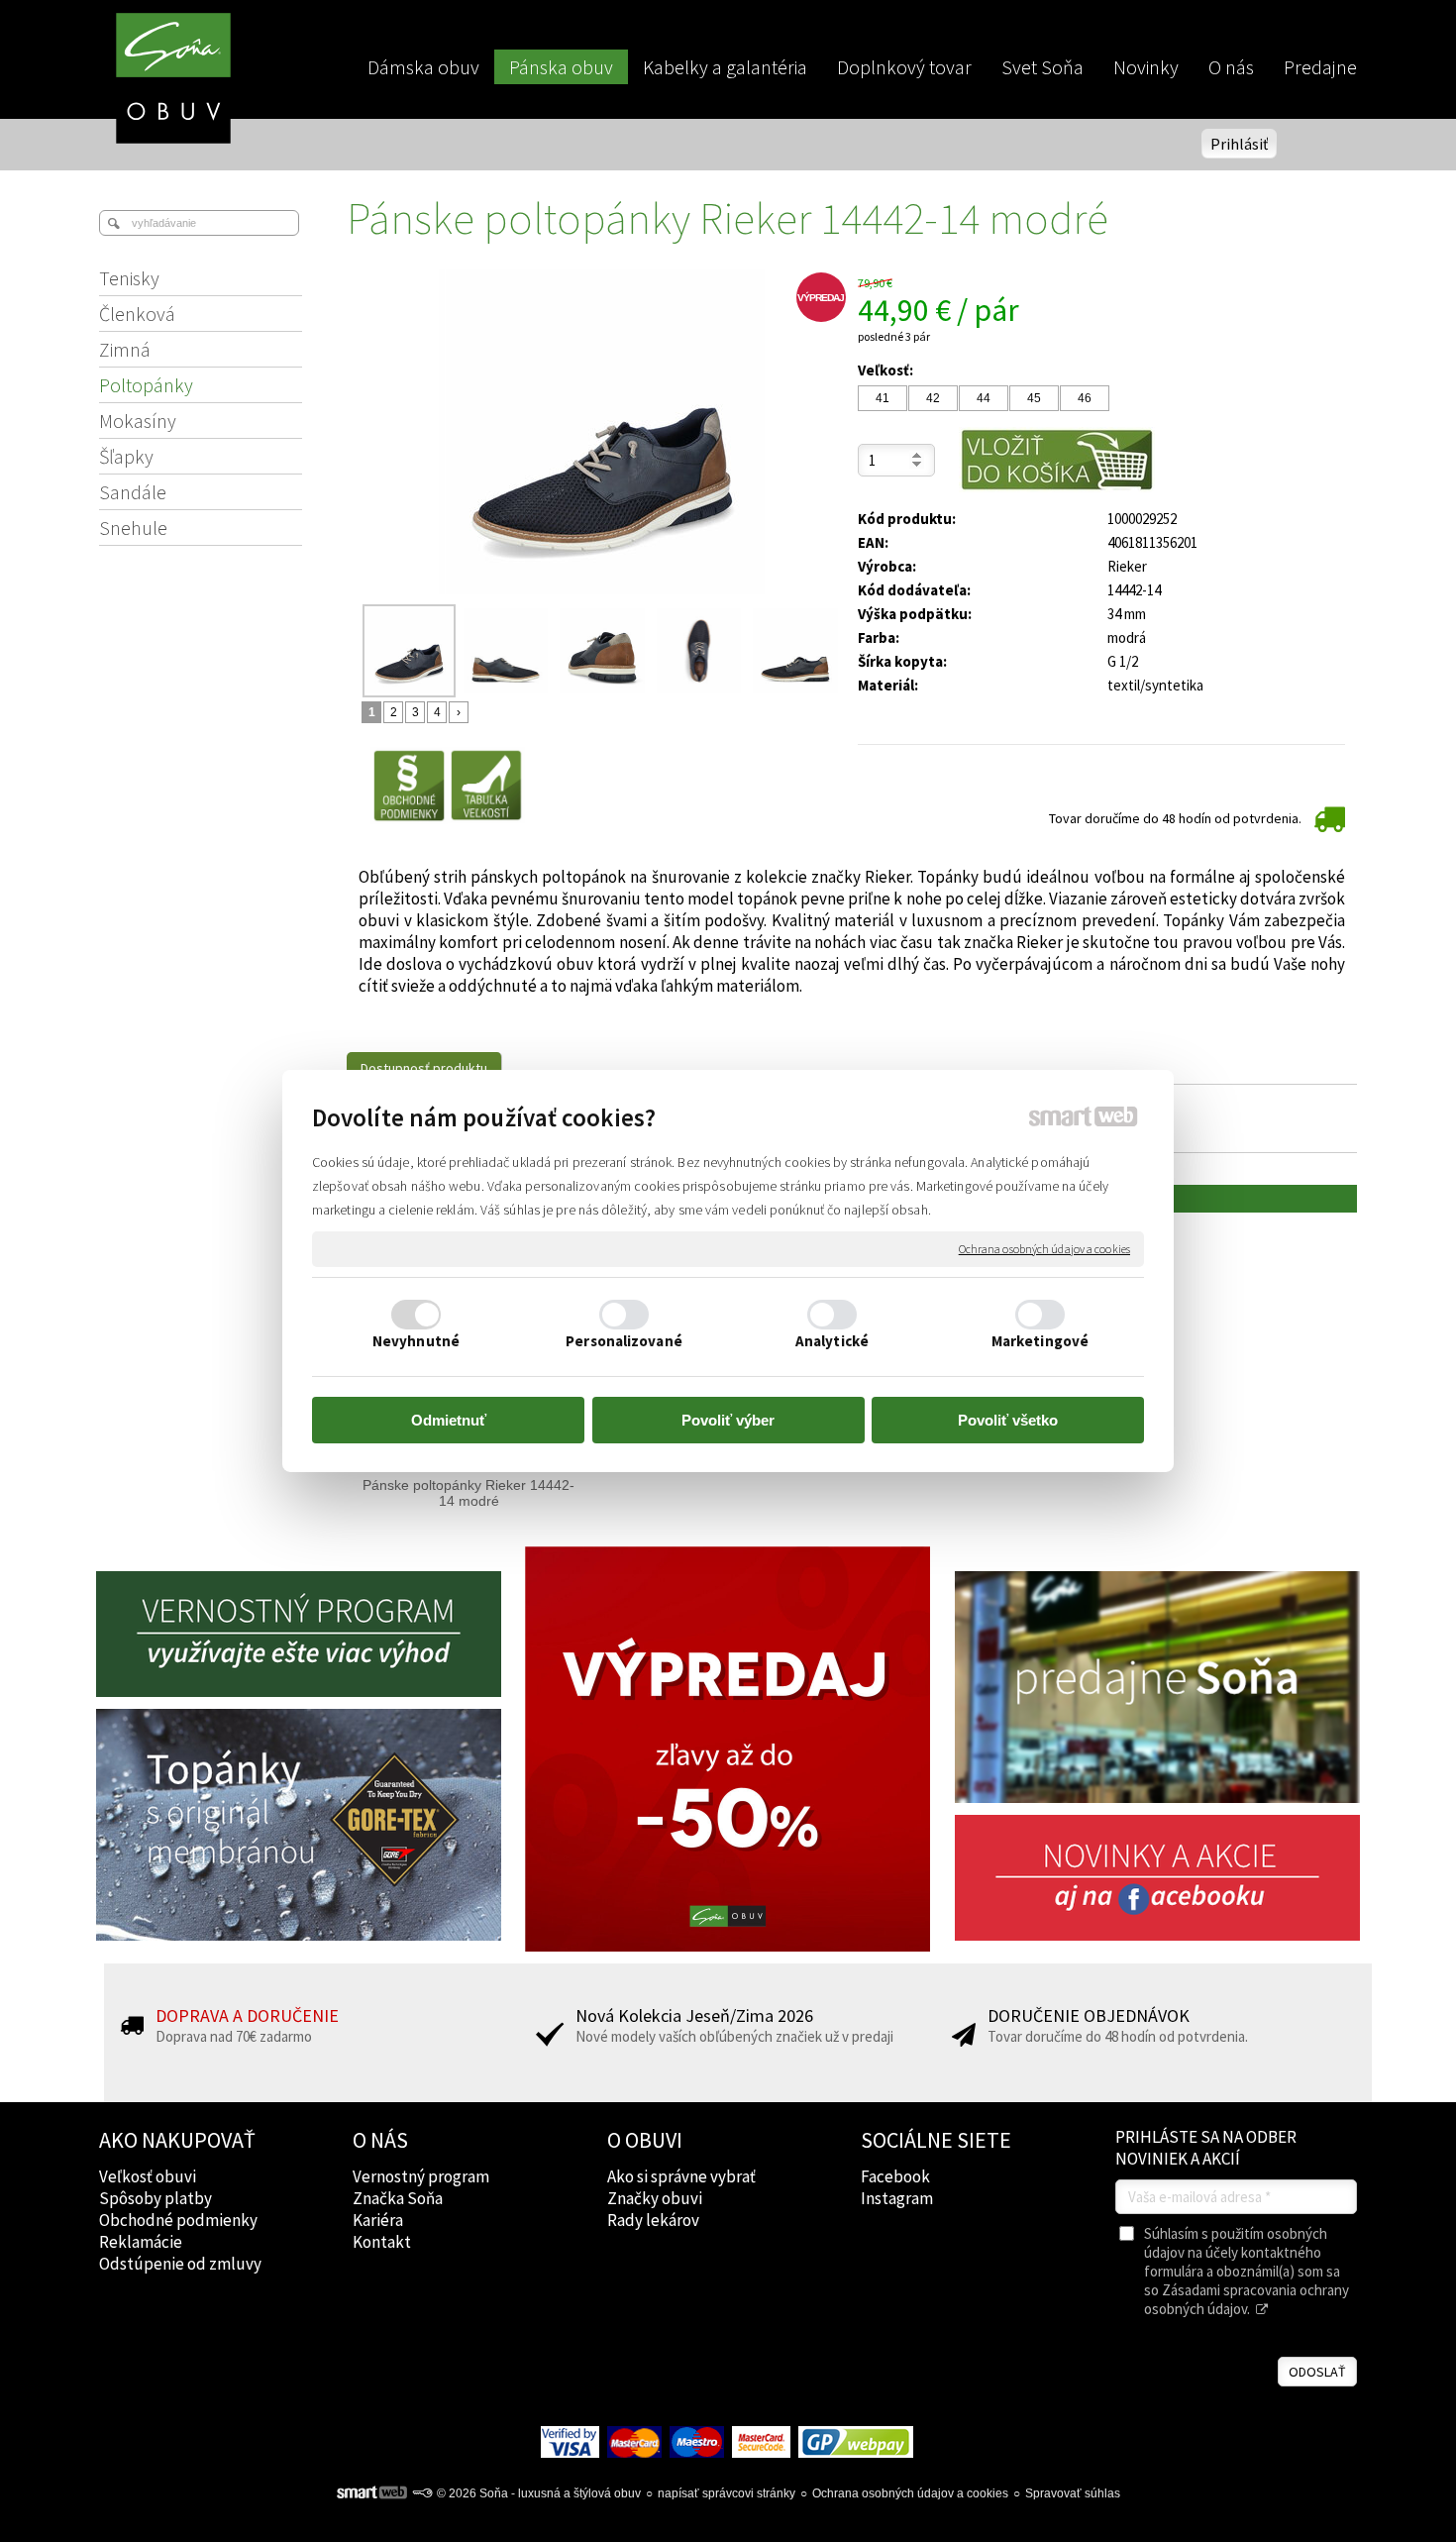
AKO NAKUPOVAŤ (177, 2140)
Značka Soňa (398, 2198)
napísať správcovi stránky (727, 2493)
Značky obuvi (655, 2198)
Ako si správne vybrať (681, 2176)
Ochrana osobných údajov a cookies (1044, 1249)
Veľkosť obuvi (148, 2176)
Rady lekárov (653, 2220)
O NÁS (380, 2140)
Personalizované (624, 1341)
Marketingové (1040, 1341)
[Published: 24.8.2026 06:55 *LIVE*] (422, 2493)
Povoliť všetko (1008, 1420)
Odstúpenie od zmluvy (180, 2264)
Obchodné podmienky (178, 2220)
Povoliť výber (728, 1420)
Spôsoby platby (156, 2198)
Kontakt (382, 2242)
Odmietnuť (449, 1420)
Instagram (897, 2198)
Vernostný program (421, 2176)
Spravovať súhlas (1073, 2493)
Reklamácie (141, 2242)
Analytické (832, 1341)
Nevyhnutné (416, 1341)
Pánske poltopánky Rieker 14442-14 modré (468, 1493)
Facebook (895, 2176)
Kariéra (378, 2220)
